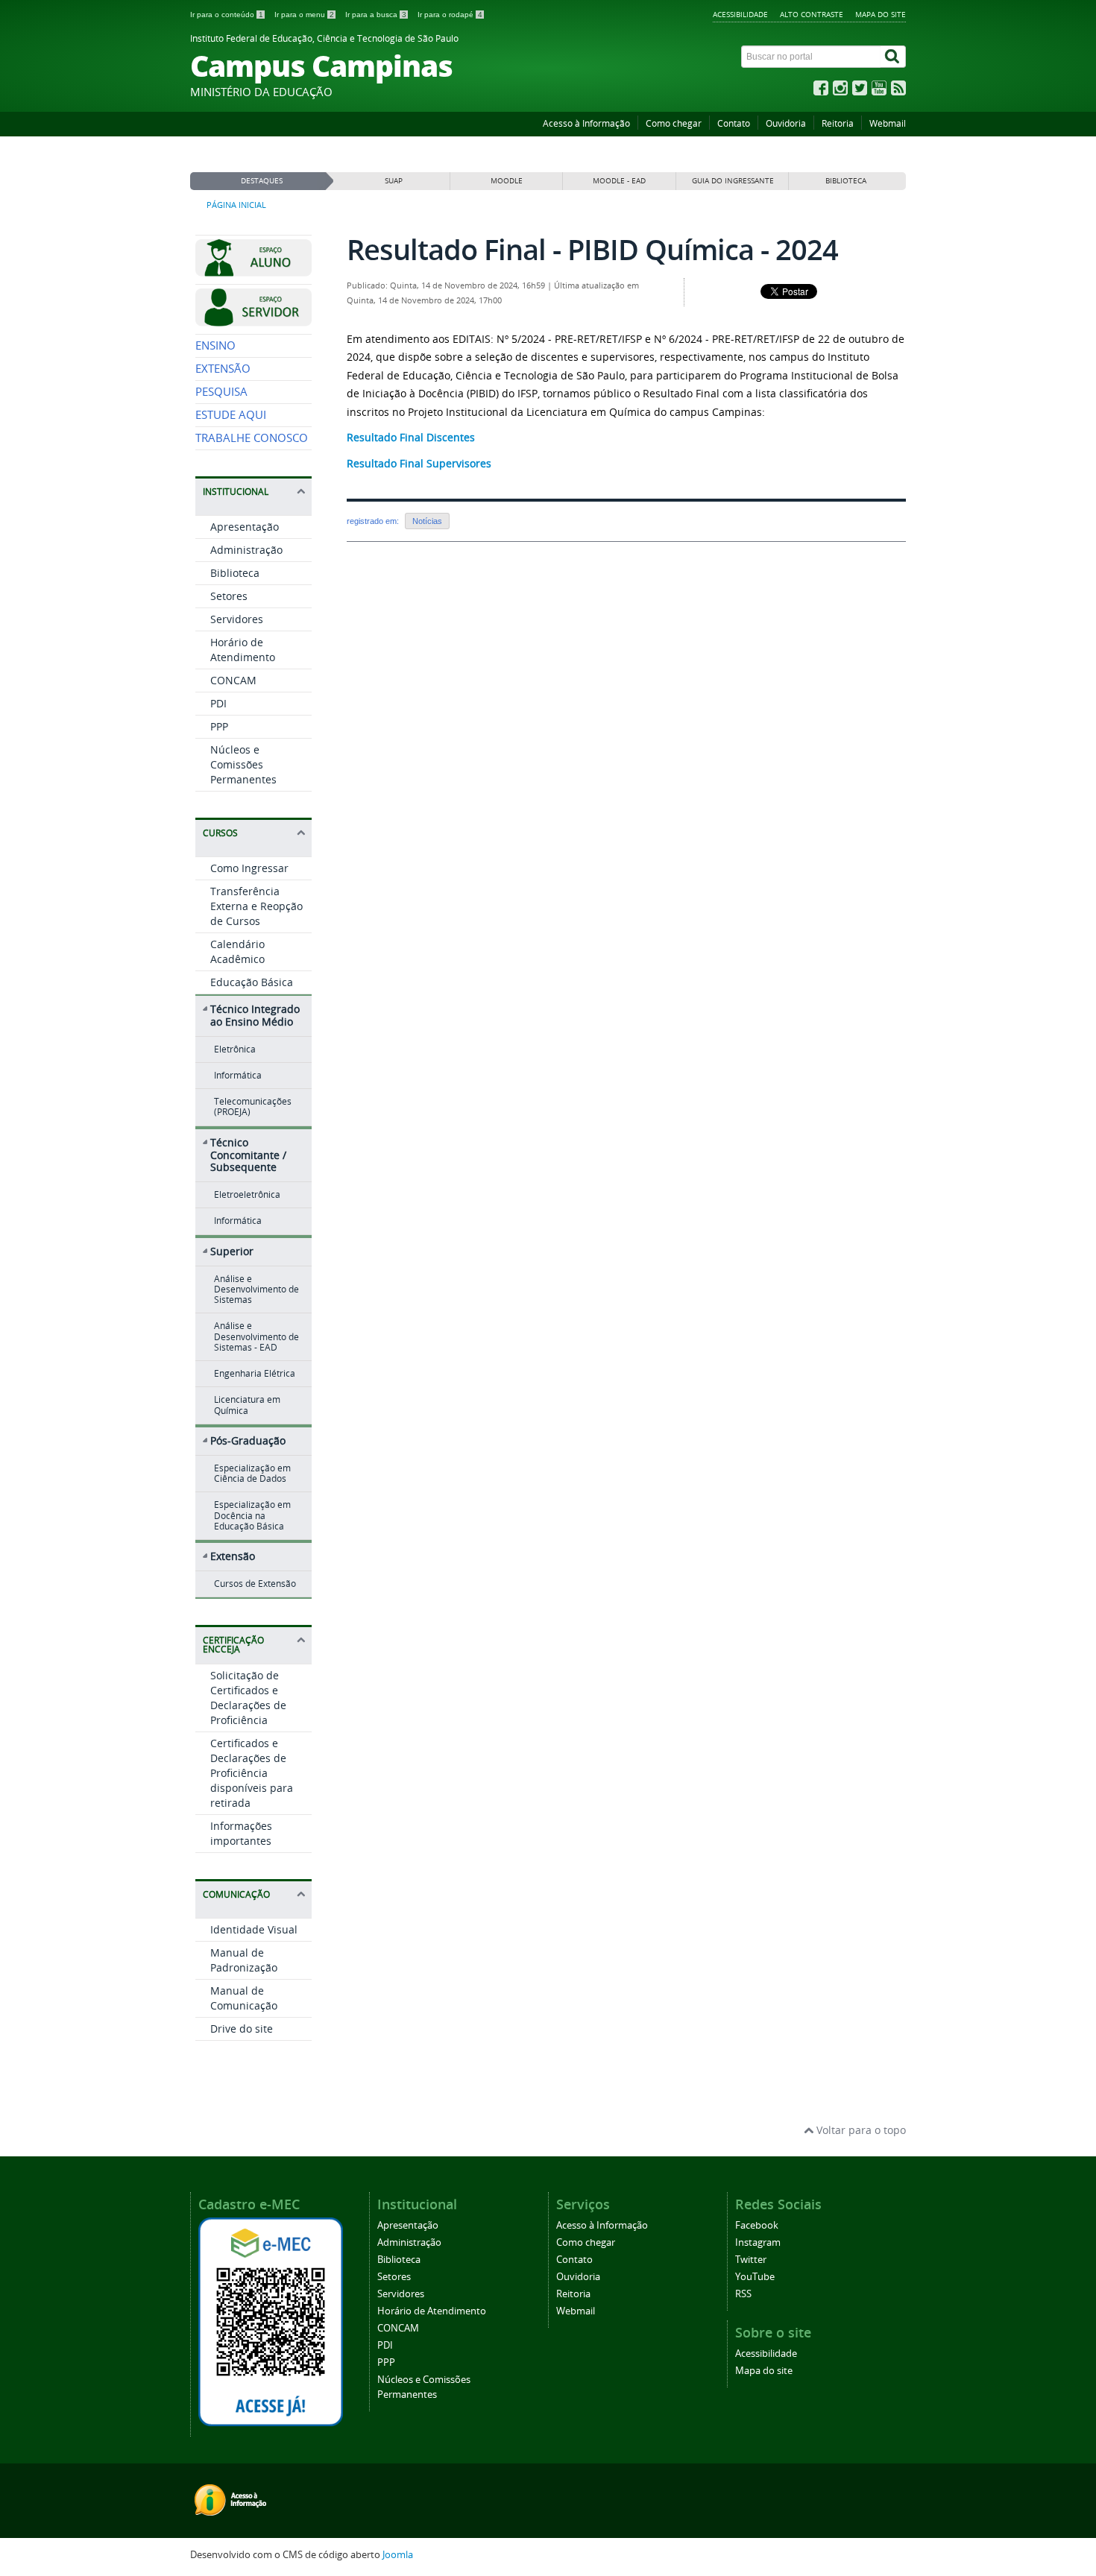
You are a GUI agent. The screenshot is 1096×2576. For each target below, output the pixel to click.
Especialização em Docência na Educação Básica (252, 1515)
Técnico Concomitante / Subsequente (248, 1155)
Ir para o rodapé (450, 15)
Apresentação (245, 527)
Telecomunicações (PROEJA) (253, 1107)
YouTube (755, 2277)
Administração (246, 550)
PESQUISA (221, 392)
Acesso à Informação (586, 123)
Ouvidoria (786, 123)
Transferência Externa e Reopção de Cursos (256, 906)
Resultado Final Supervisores (419, 463)
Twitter (751, 2260)
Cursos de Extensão (255, 1584)
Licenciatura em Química (247, 1405)
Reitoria (838, 123)
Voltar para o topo (860, 2130)
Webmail (888, 123)
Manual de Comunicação (244, 1998)
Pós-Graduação (248, 1440)
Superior (232, 1251)
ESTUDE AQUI (231, 415)
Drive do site (242, 2029)
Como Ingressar (249, 868)
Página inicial (236, 205)
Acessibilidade (740, 14)
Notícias (427, 521)
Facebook (757, 2225)
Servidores (237, 619)
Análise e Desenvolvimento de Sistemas (256, 1289)
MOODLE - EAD (619, 181)
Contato (734, 123)
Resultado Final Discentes (411, 437)
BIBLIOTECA (846, 181)
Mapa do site (881, 14)
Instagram (758, 2242)
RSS (743, 2294)
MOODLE (507, 181)
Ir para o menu (304, 15)
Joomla (398, 2555)
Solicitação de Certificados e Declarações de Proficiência (248, 1698)
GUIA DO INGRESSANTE (733, 181)
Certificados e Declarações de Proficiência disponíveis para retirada (252, 1773)
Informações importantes (241, 1833)
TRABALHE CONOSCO (252, 438)
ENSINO (215, 345)
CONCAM (233, 680)
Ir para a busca (376, 15)
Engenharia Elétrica (255, 1373)
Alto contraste (812, 14)
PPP (219, 726)
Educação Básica (252, 982)
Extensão (233, 1556)
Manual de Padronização (244, 1960)
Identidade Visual (254, 1929)
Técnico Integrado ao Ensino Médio (255, 1015)
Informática (238, 1075)
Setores (229, 596)
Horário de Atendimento (243, 650)
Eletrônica (235, 1049)
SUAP (394, 181)
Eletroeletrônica (247, 1194)
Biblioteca (235, 573)
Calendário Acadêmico (237, 951)
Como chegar (674, 123)
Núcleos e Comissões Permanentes (243, 764)
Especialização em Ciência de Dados (252, 1473)
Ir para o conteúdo (227, 15)
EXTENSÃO (223, 369)
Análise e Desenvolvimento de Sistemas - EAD (256, 1336)
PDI (218, 703)
